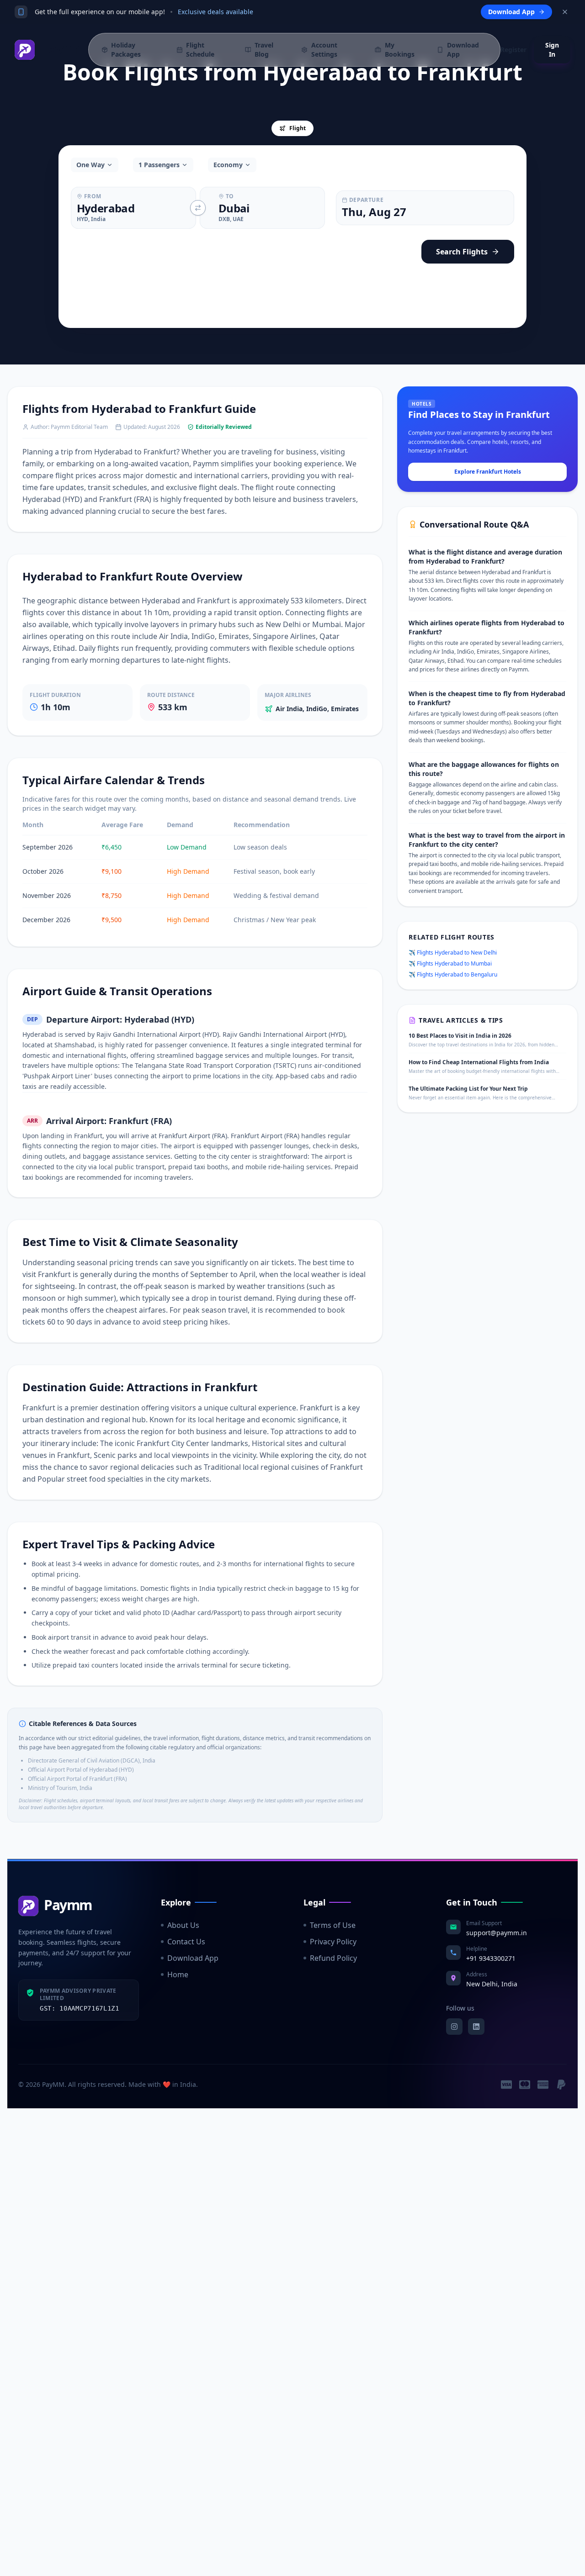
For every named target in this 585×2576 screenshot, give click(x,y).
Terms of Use (333, 1925)
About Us (183, 1925)
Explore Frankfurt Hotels (488, 472)
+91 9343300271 (491, 1958)
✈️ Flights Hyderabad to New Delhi (453, 953)
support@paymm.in (497, 1933)
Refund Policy (333, 1958)
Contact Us (186, 1942)
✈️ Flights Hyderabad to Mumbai (450, 964)
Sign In (552, 50)
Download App (193, 1958)
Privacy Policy (333, 1942)
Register (513, 50)
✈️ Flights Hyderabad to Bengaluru (453, 975)
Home (178, 1974)
